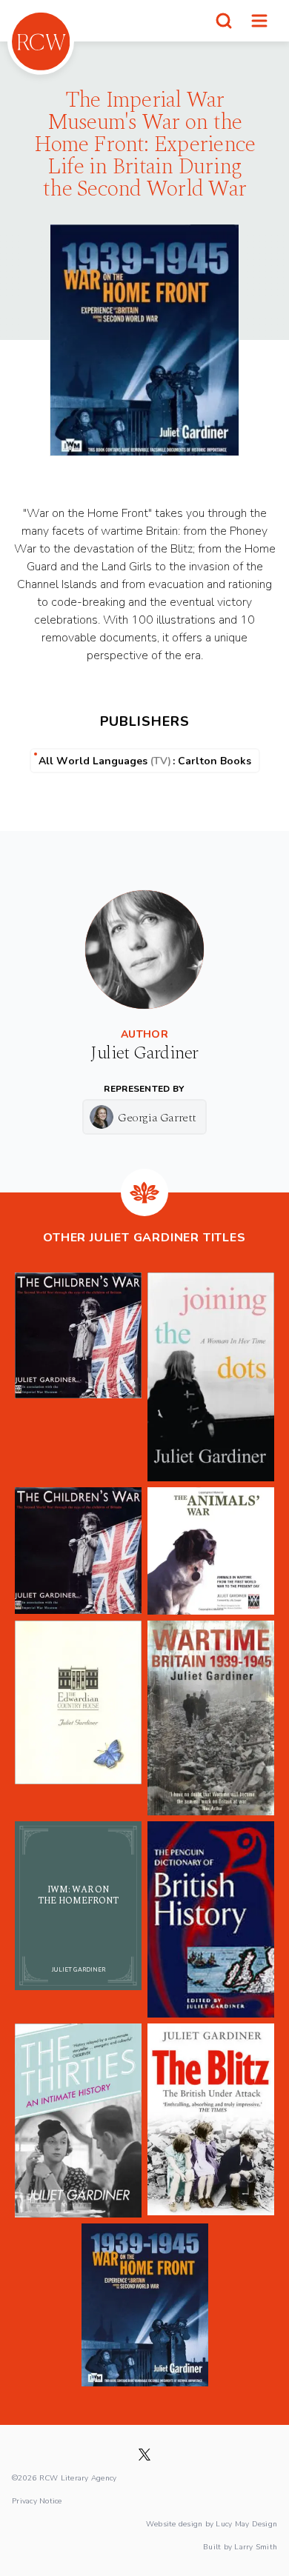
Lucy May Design (246, 2523)
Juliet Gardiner (144, 1053)
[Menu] (259, 21)
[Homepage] (41, 41)
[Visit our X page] (144, 2455)
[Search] (224, 21)
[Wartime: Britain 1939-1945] (211, 1718)
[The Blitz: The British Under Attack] (211, 2120)
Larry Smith (256, 2546)
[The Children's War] (78, 1377)
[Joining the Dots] (211, 1377)
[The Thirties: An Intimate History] (78, 2120)
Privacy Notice (37, 2500)
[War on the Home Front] (145, 2305)
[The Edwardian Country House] (78, 1718)
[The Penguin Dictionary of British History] (211, 1919)
